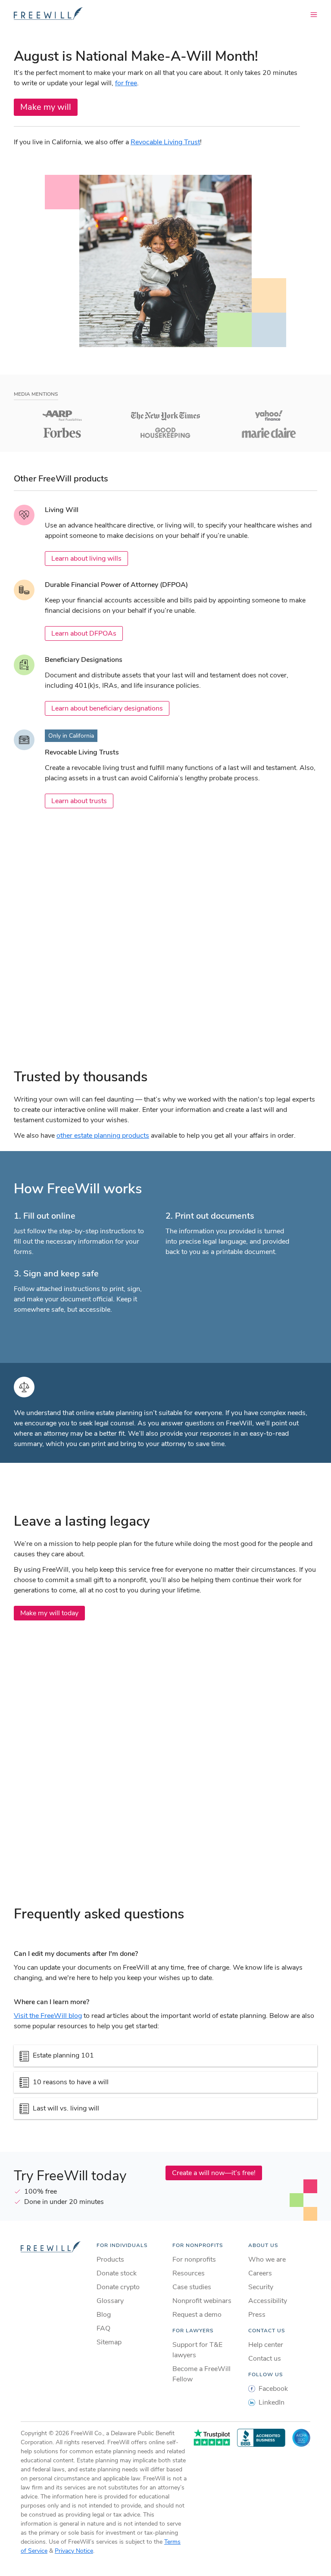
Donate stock (117, 2273)
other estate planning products (103, 1136)
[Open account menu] (314, 14)
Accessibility (268, 2301)
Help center (266, 2345)
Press (257, 2315)
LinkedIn (272, 2402)
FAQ (103, 2328)
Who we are (267, 2259)
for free (126, 83)
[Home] (48, 14)
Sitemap (109, 2342)
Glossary (110, 2301)
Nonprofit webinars (202, 2301)
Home (52, 2247)
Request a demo (197, 2315)
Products (110, 2259)
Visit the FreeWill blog (48, 2016)
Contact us (265, 2359)
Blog (104, 2315)
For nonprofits (194, 2259)
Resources (189, 2273)
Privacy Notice (74, 2551)
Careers (260, 2273)
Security (261, 2287)
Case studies (192, 2287)
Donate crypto (118, 2287)
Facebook (273, 2389)
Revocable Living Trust (165, 142)
